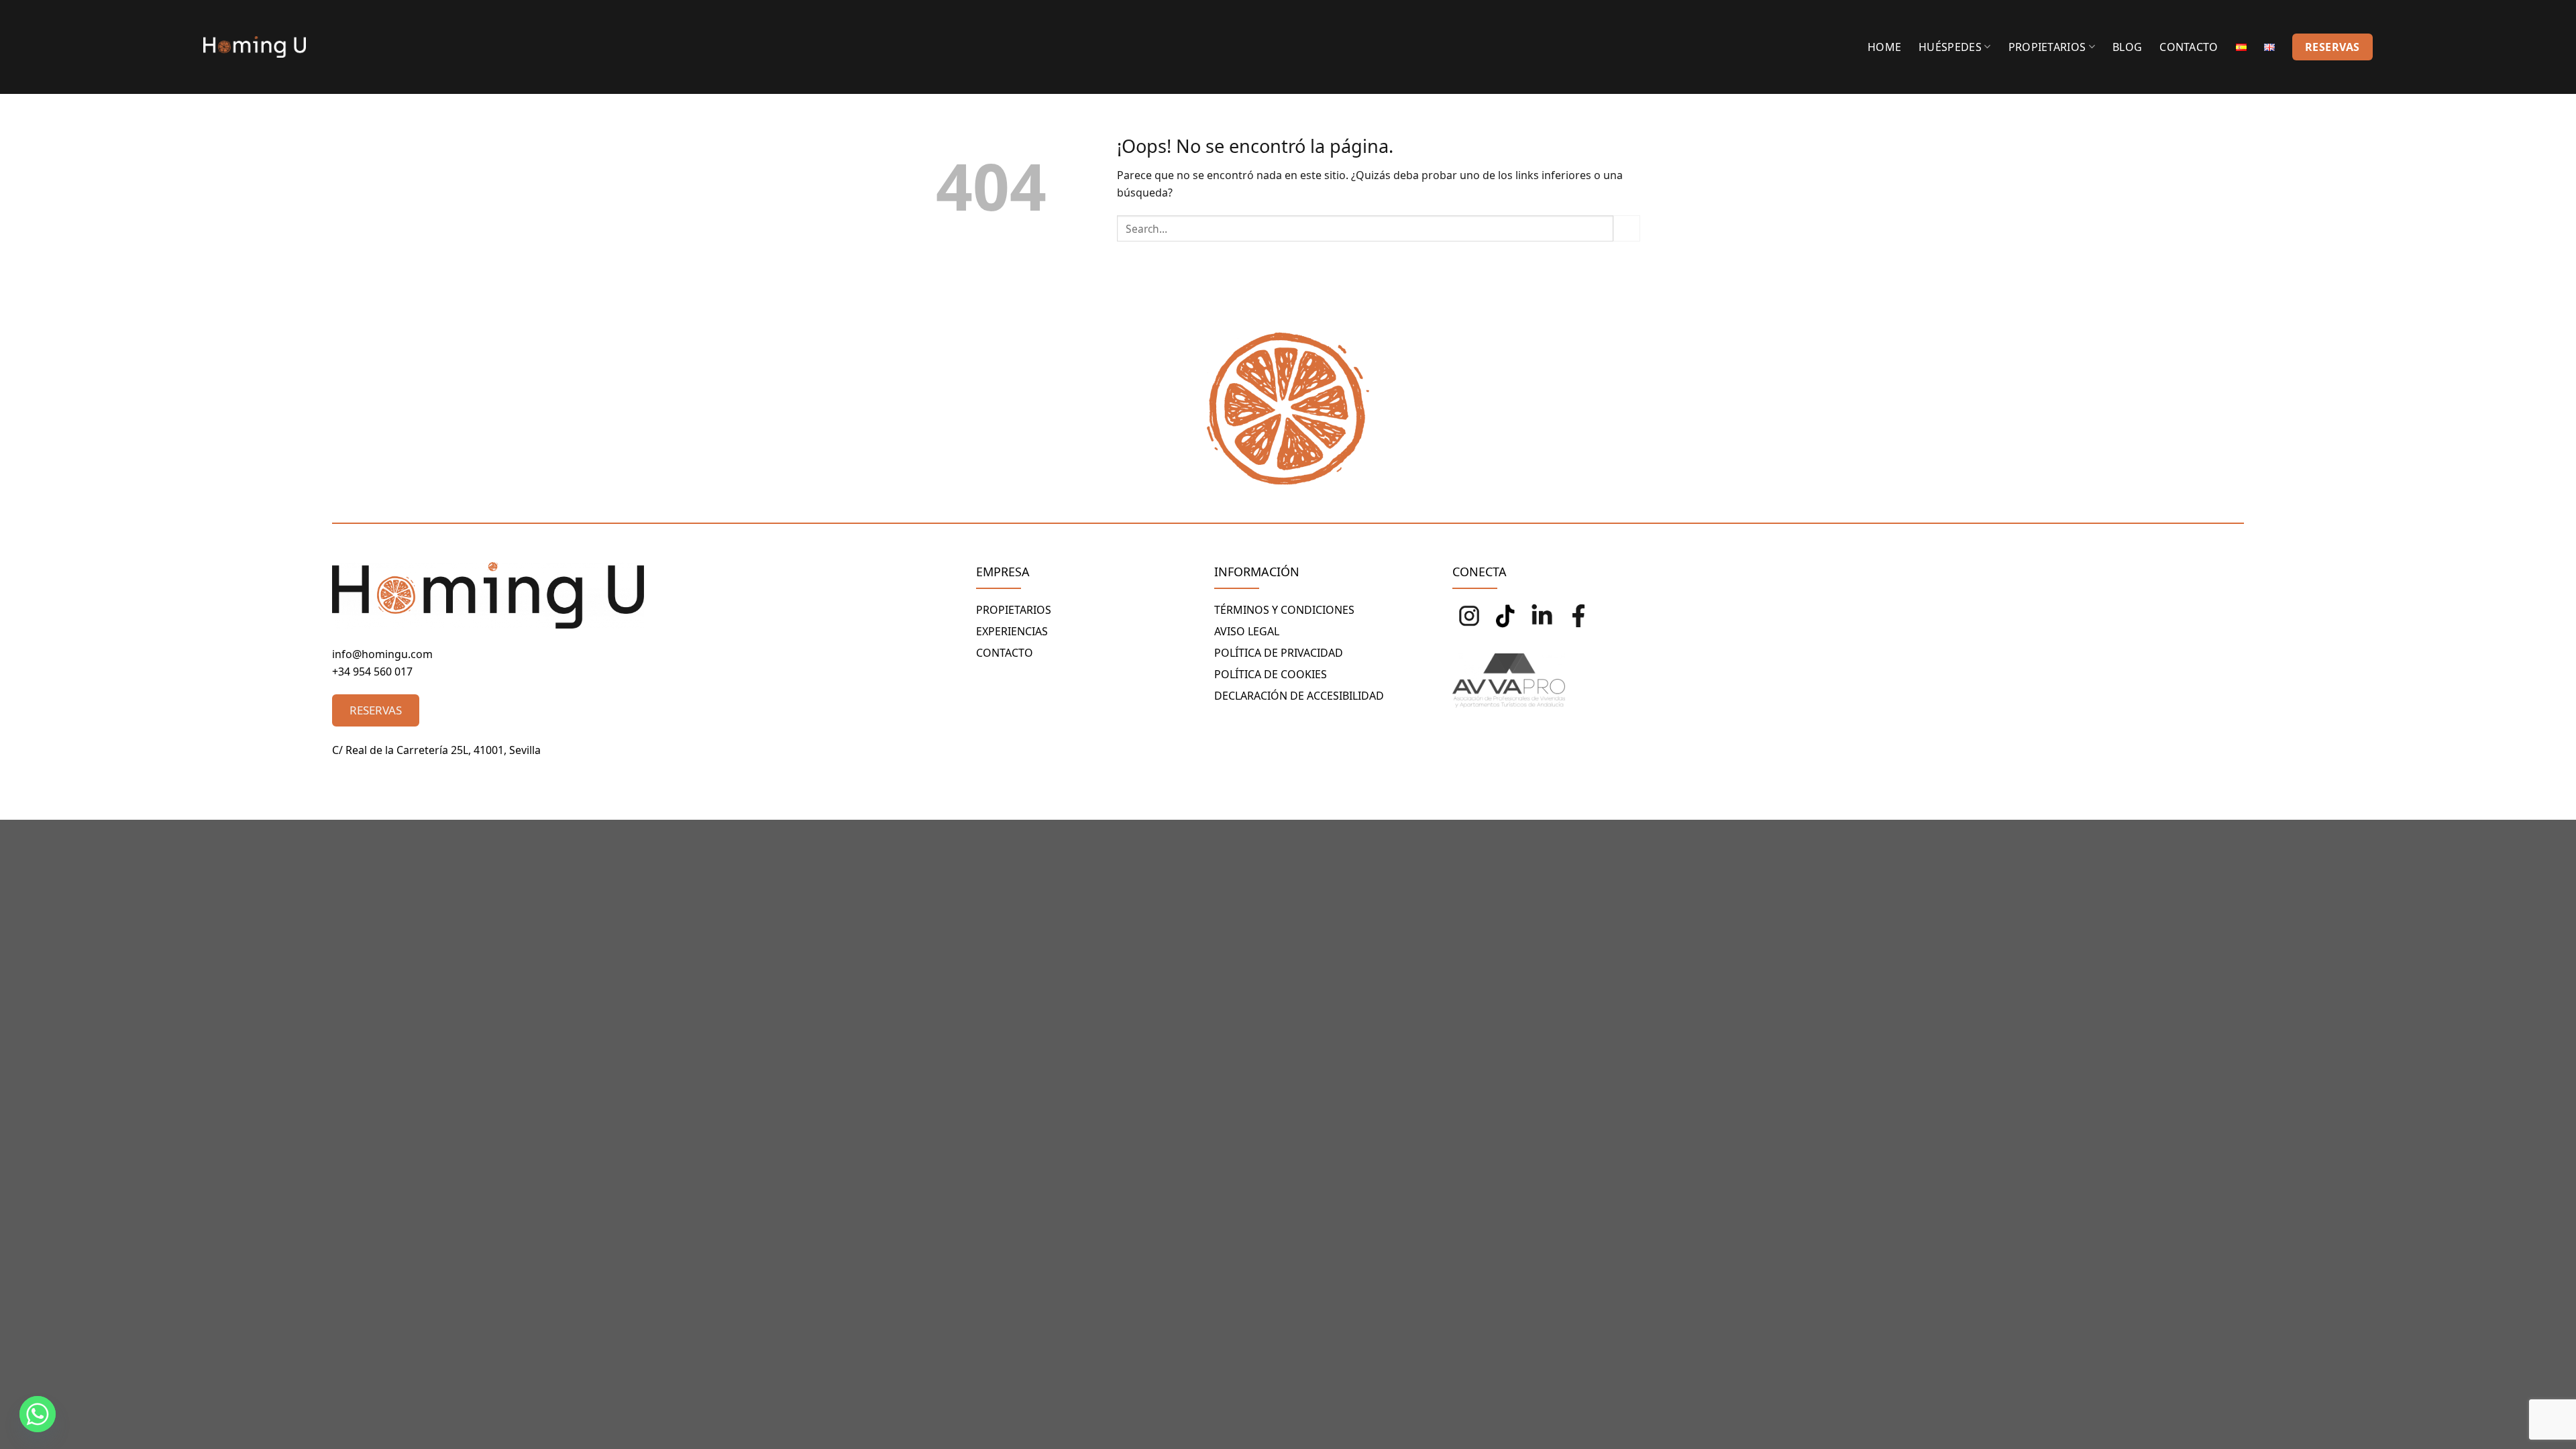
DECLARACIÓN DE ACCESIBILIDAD (1299, 696)
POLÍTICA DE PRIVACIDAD (1279, 653)
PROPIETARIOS (1014, 610)
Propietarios (2047, 47)
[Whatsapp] (38, 1414)
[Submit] (1627, 228)
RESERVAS (2332, 47)
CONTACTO (1005, 653)
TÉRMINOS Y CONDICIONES (1284, 610)
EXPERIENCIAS (1012, 631)
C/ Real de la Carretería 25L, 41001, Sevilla (436, 750)
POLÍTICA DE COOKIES (1271, 674)
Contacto (2189, 47)
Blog (2127, 47)
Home (1884, 47)
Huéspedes (1950, 47)
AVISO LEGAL (1247, 631)
